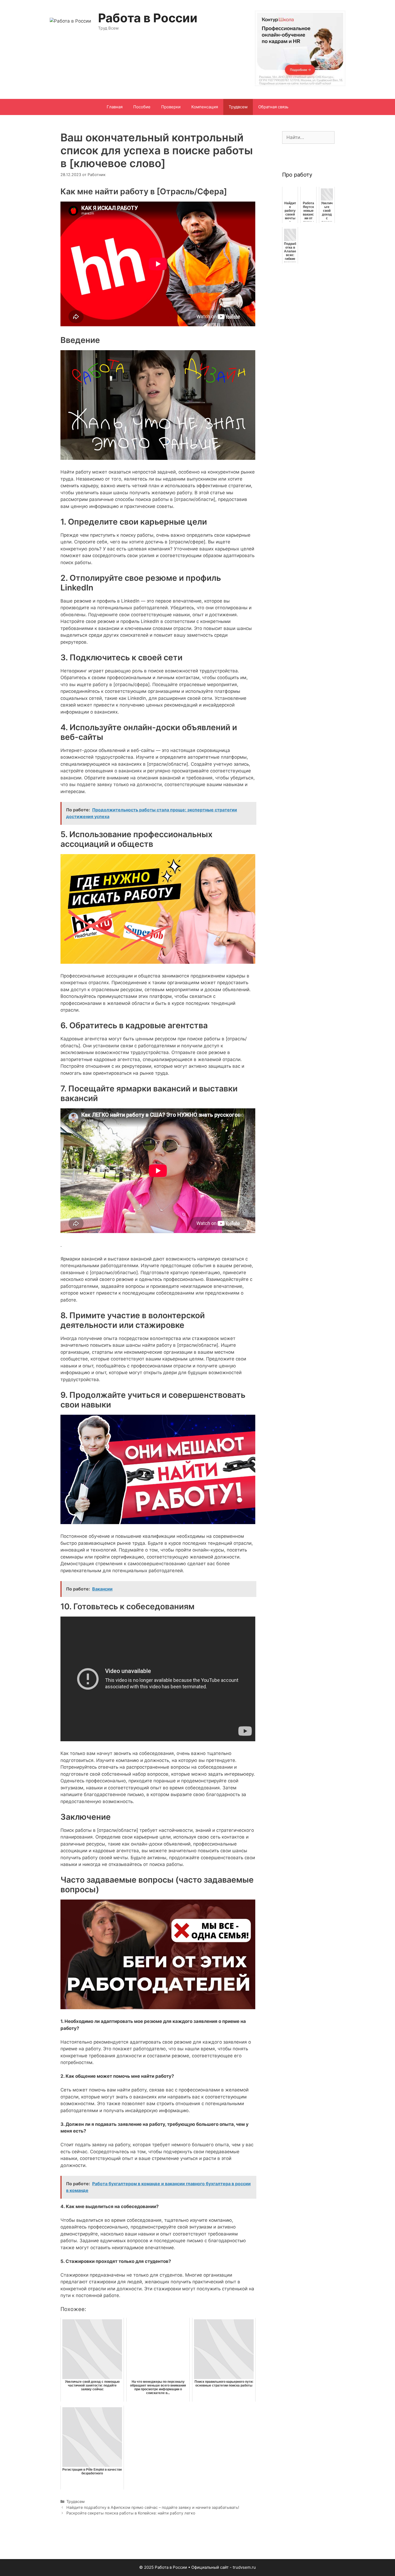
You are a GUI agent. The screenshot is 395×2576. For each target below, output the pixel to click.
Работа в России (148, 18)
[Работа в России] (70, 21)
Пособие (142, 107)
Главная (115, 107)
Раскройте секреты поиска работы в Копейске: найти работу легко (131, 2513)
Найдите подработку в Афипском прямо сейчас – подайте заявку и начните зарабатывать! (153, 2507)
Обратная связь (273, 107)
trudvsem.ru (244, 2567)
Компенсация (205, 107)
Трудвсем (238, 107)
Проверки (171, 107)
